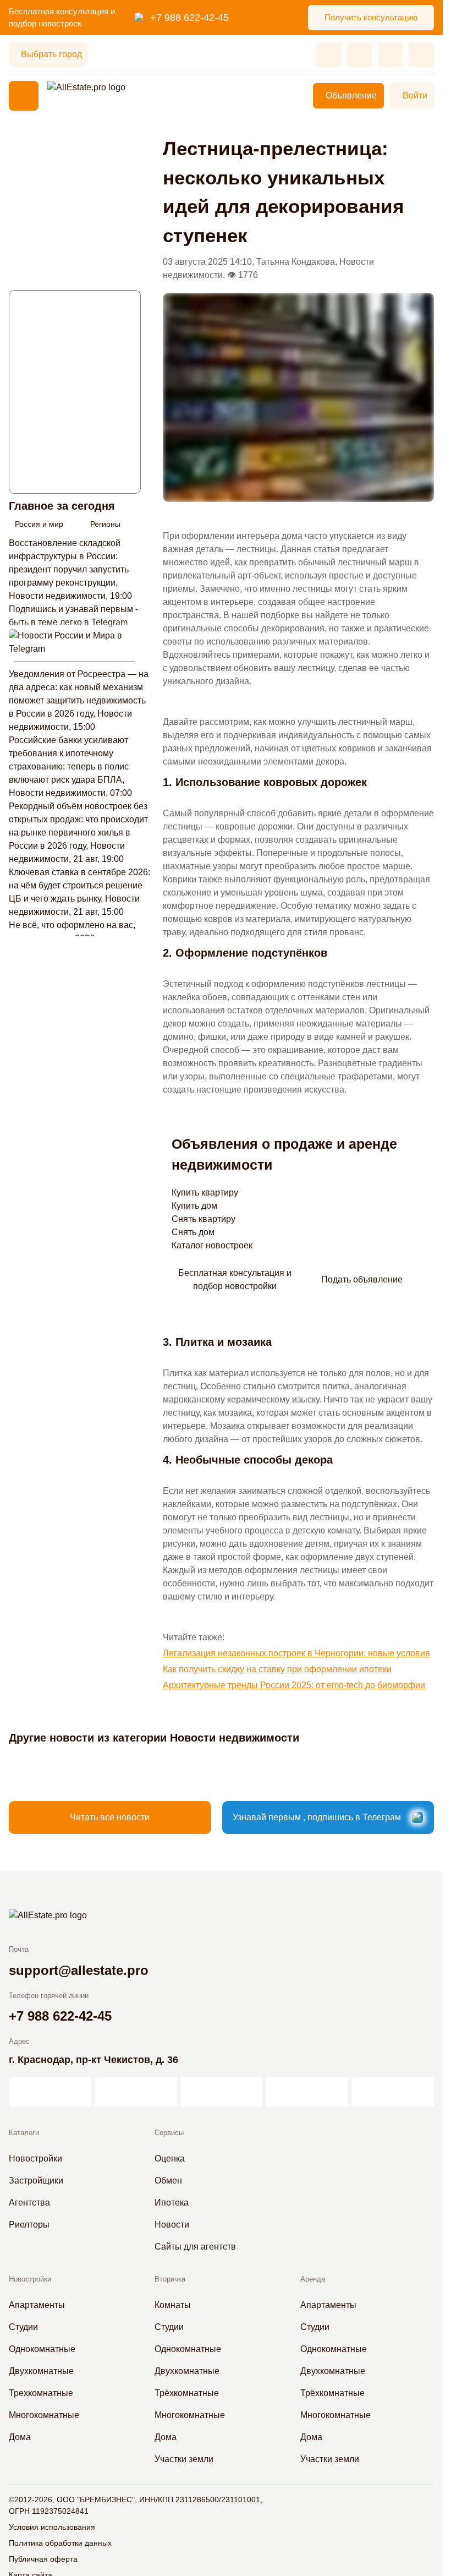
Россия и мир (39, 524)
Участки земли (184, 2459)
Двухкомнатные (41, 2371)
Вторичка (170, 2279)
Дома (20, 2437)
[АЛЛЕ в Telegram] (393, 2092)
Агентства (29, 2203)
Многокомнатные (44, 2415)
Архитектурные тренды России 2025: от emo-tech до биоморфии (294, 1685)
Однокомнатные (42, 2349)
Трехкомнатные (41, 2393)
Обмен (168, 2181)
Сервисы (169, 2133)
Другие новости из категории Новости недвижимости (154, 1738)
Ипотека (172, 2203)
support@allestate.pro (79, 1970)
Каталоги (24, 2133)
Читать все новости (110, 1817)
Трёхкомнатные (187, 2393)
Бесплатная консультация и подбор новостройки (235, 1279)
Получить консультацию (371, 17)
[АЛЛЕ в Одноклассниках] (307, 2092)
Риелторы (29, 2225)
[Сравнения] (360, 54)
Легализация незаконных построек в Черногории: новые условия (296, 1653)
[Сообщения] (391, 54)
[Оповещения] (421, 54)
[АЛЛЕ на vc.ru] (50, 2092)
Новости (172, 2225)
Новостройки (35, 2159)
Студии (23, 2327)
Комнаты (173, 2305)
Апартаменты (37, 2305)
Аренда (313, 2279)
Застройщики (36, 2181)
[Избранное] (329, 54)
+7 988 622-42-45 (189, 18)
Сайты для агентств (195, 2247)
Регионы (105, 524)
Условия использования (52, 2527)
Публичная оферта (43, 2559)
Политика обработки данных (60, 2543)
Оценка (170, 2159)
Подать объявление (362, 1279)
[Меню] (24, 96)
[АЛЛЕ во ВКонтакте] (222, 2092)
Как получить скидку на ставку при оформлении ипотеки (277, 1669)
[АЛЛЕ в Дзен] (136, 2092)
